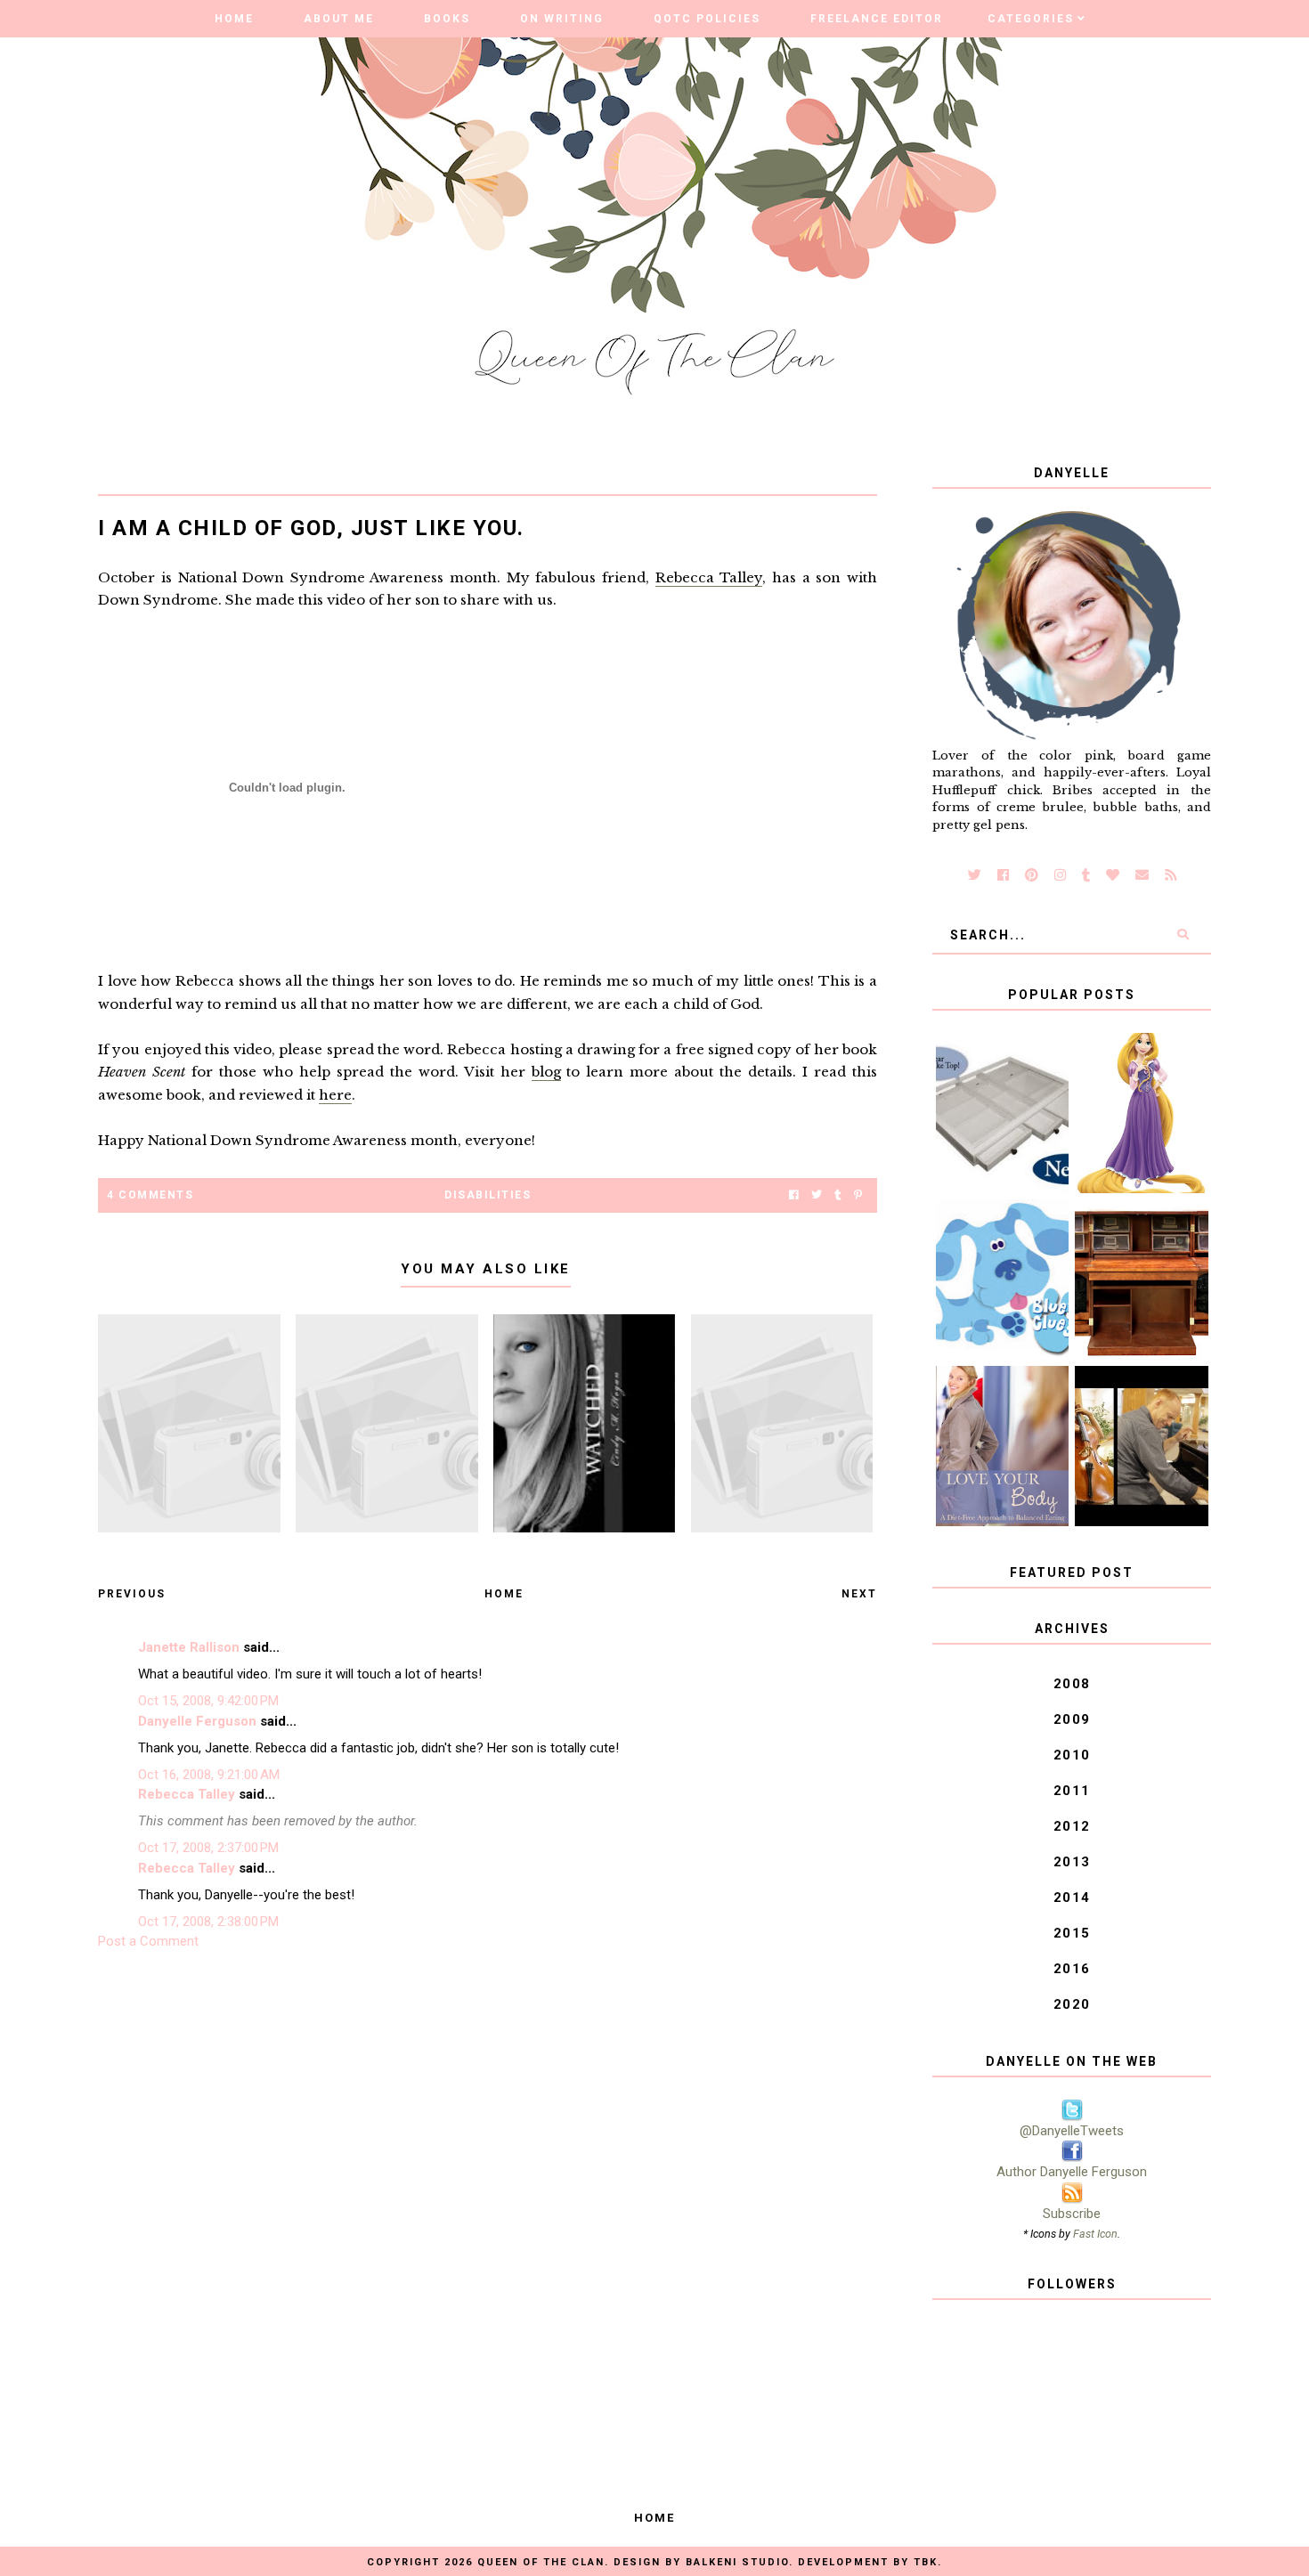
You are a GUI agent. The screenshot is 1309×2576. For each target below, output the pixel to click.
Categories (1031, 19)
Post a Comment (148, 1941)
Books (447, 19)
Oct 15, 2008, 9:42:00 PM (208, 1701)
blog (546, 1072)
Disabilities (488, 1195)
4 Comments (150, 1195)
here (335, 1095)
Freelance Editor (877, 19)
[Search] (1183, 935)
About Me (339, 19)
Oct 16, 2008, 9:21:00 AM (209, 1775)
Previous (132, 1594)
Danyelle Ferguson (197, 1721)
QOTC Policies (707, 19)
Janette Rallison (189, 1647)
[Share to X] (817, 1195)
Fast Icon (1095, 2234)
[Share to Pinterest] (858, 1195)
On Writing (562, 19)
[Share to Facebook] (794, 1195)
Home (234, 19)
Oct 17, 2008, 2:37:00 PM (208, 1848)
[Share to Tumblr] (838, 1195)
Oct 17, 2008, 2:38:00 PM (208, 1922)
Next (859, 1594)
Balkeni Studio (737, 2562)
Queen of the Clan (541, 2562)
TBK (926, 2562)
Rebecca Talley (709, 577)
